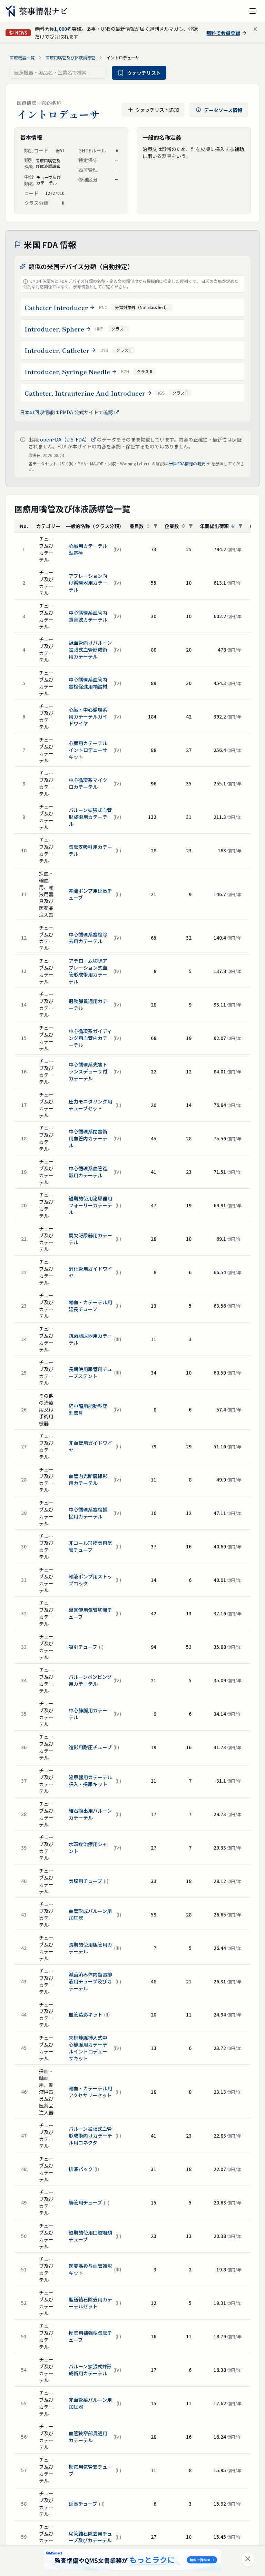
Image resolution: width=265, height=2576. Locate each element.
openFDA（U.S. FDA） (65, 439)
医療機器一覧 (22, 58)
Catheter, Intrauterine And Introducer (85, 393)
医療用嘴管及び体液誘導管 (70, 58)
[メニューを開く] (253, 11)
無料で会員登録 (223, 33)
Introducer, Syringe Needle (67, 371)
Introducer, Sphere (54, 329)
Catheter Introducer (56, 307)
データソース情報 (223, 110)
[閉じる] (248, 2560)
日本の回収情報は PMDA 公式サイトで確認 (66, 412)
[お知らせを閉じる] (255, 29)
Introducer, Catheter (57, 350)
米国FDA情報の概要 (187, 464)
